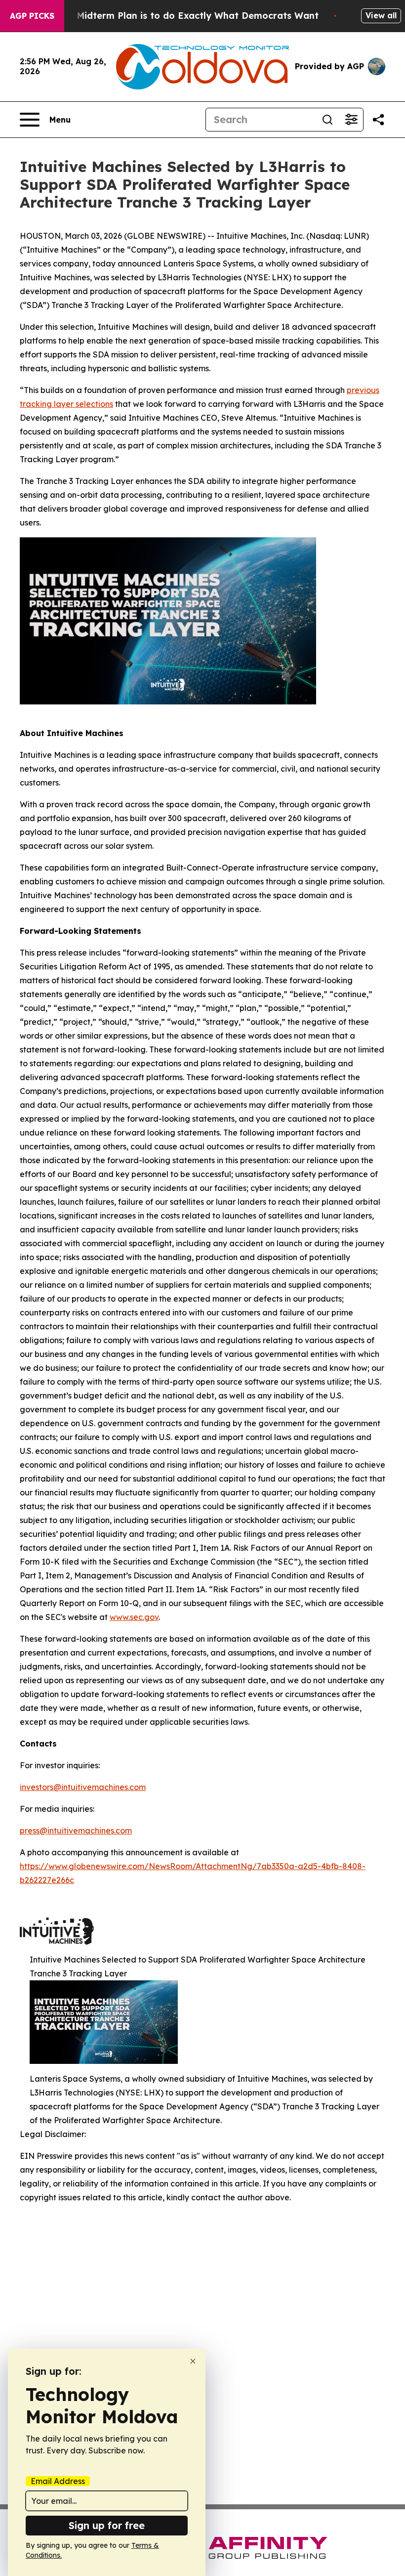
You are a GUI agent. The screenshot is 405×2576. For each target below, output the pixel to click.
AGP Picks (32, 16)
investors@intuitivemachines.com (83, 1787)
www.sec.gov (134, 1617)
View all (381, 15)
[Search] (327, 120)
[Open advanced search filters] (351, 120)
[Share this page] (378, 120)
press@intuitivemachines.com (76, 1831)
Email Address (58, 2481)
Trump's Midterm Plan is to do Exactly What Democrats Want (178, 16)
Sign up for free (107, 2525)
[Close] (193, 2361)
